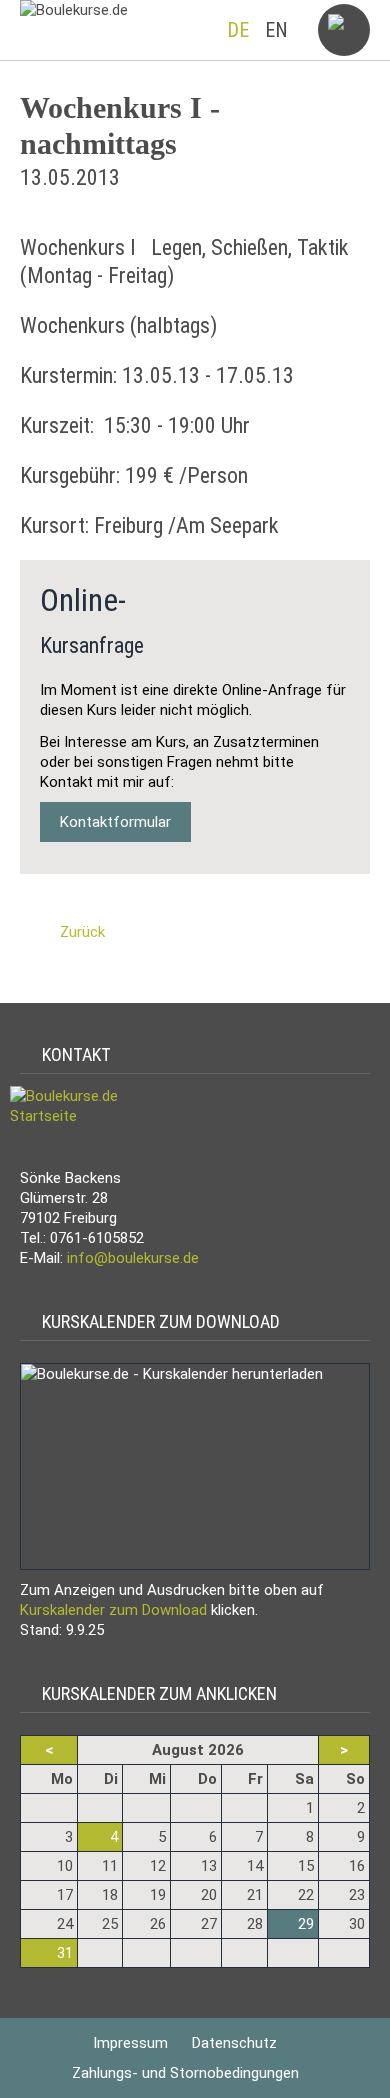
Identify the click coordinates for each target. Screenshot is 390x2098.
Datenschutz (234, 2043)
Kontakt (72, 1054)
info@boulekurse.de (133, 1258)
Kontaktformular (115, 822)
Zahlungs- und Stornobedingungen (185, 2073)
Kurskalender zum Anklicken (155, 1693)
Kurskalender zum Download (157, 1321)
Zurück (82, 932)
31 (65, 1953)
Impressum (130, 2043)
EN (276, 30)
